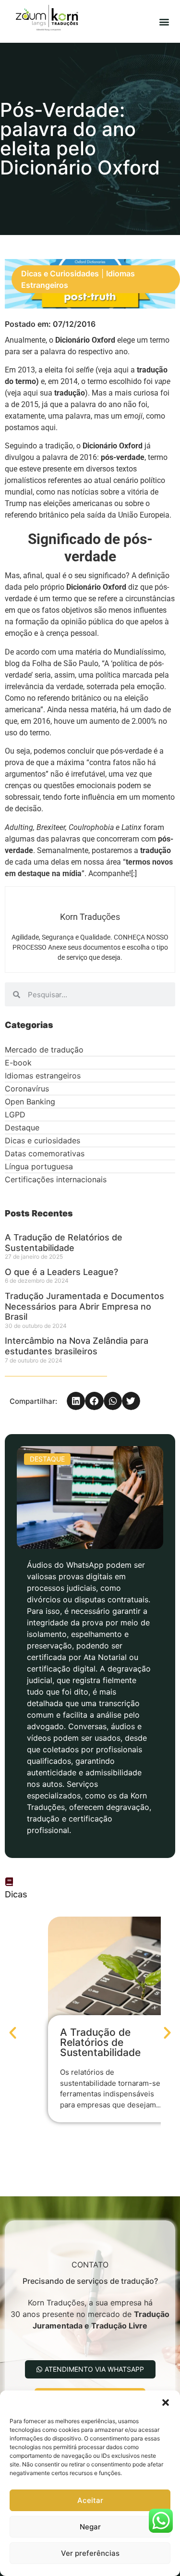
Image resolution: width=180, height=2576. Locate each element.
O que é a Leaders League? (61, 1272)
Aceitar (90, 2500)
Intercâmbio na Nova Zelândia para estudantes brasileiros (77, 1346)
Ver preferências (90, 2553)
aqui (121, 370)
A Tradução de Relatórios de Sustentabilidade (64, 1243)
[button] (166, 2403)
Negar (90, 2527)
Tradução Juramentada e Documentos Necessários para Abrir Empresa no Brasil (84, 1306)
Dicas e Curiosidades (60, 273)
